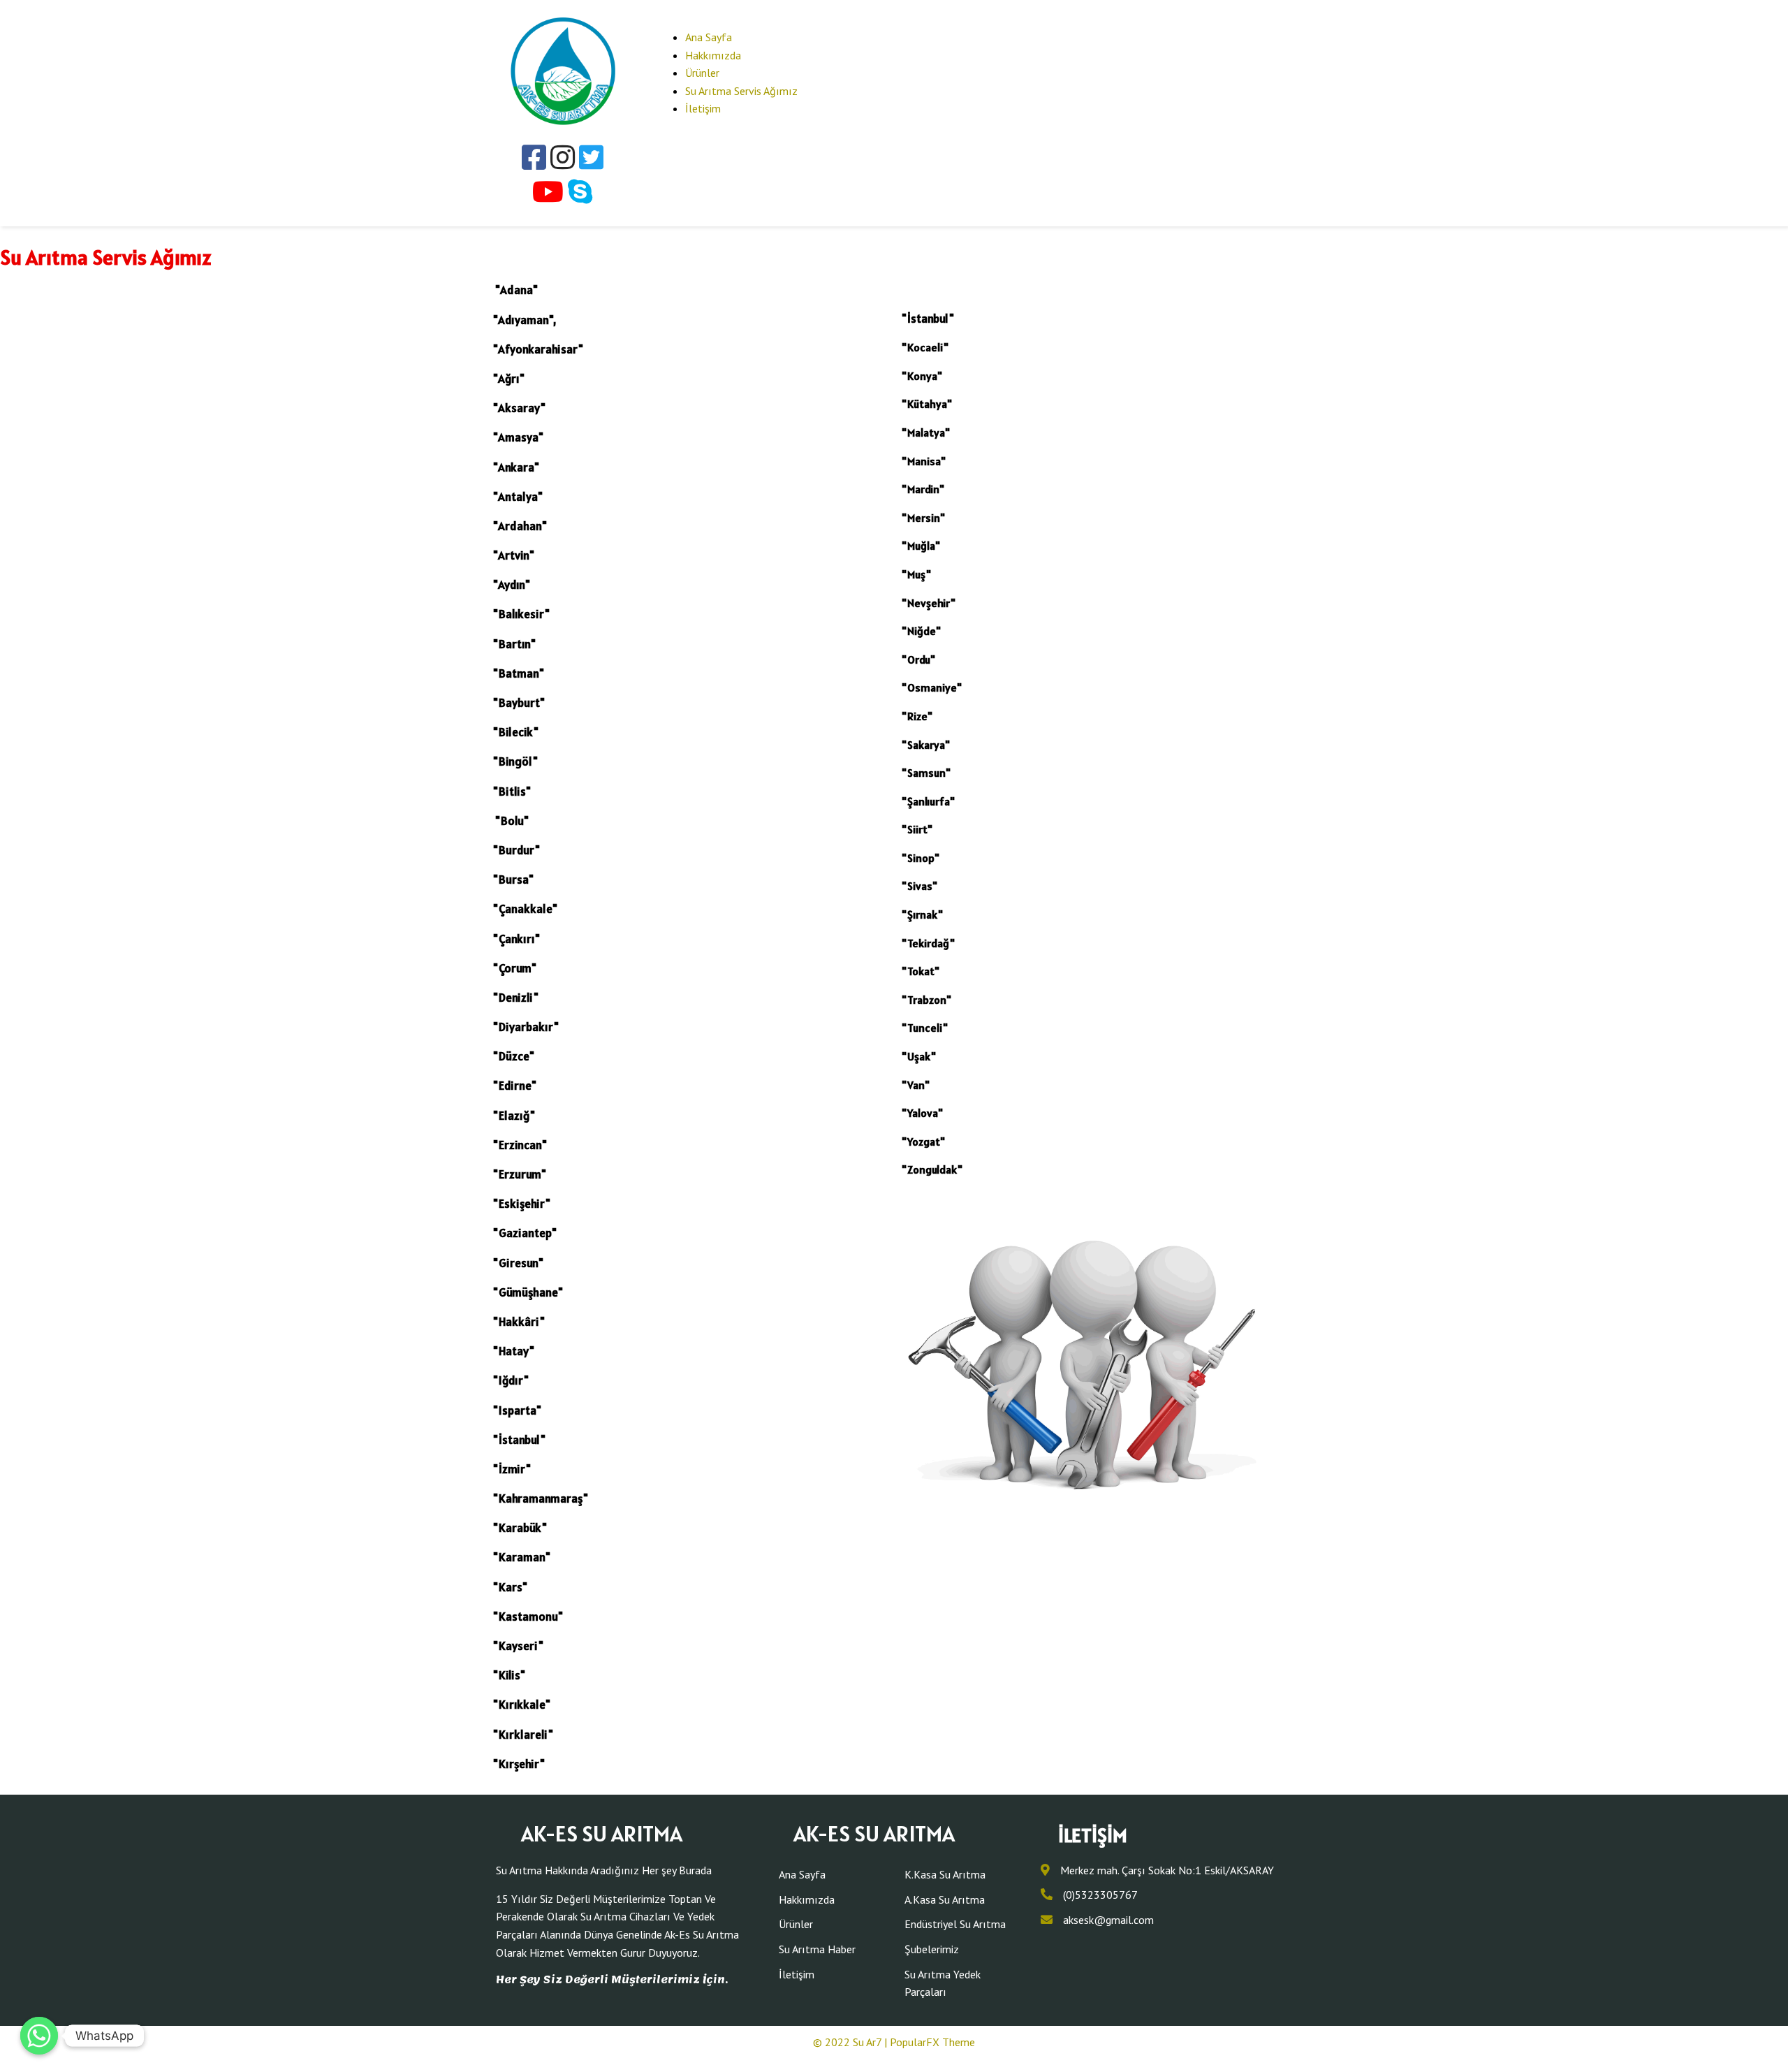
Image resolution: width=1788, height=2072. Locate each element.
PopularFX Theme (932, 2042)
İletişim (703, 108)
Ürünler (702, 73)
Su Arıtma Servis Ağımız (741, 91)
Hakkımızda (713, 55)
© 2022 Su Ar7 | (851, 2042)
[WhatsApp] (39, 2036)
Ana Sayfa (709, 37)
